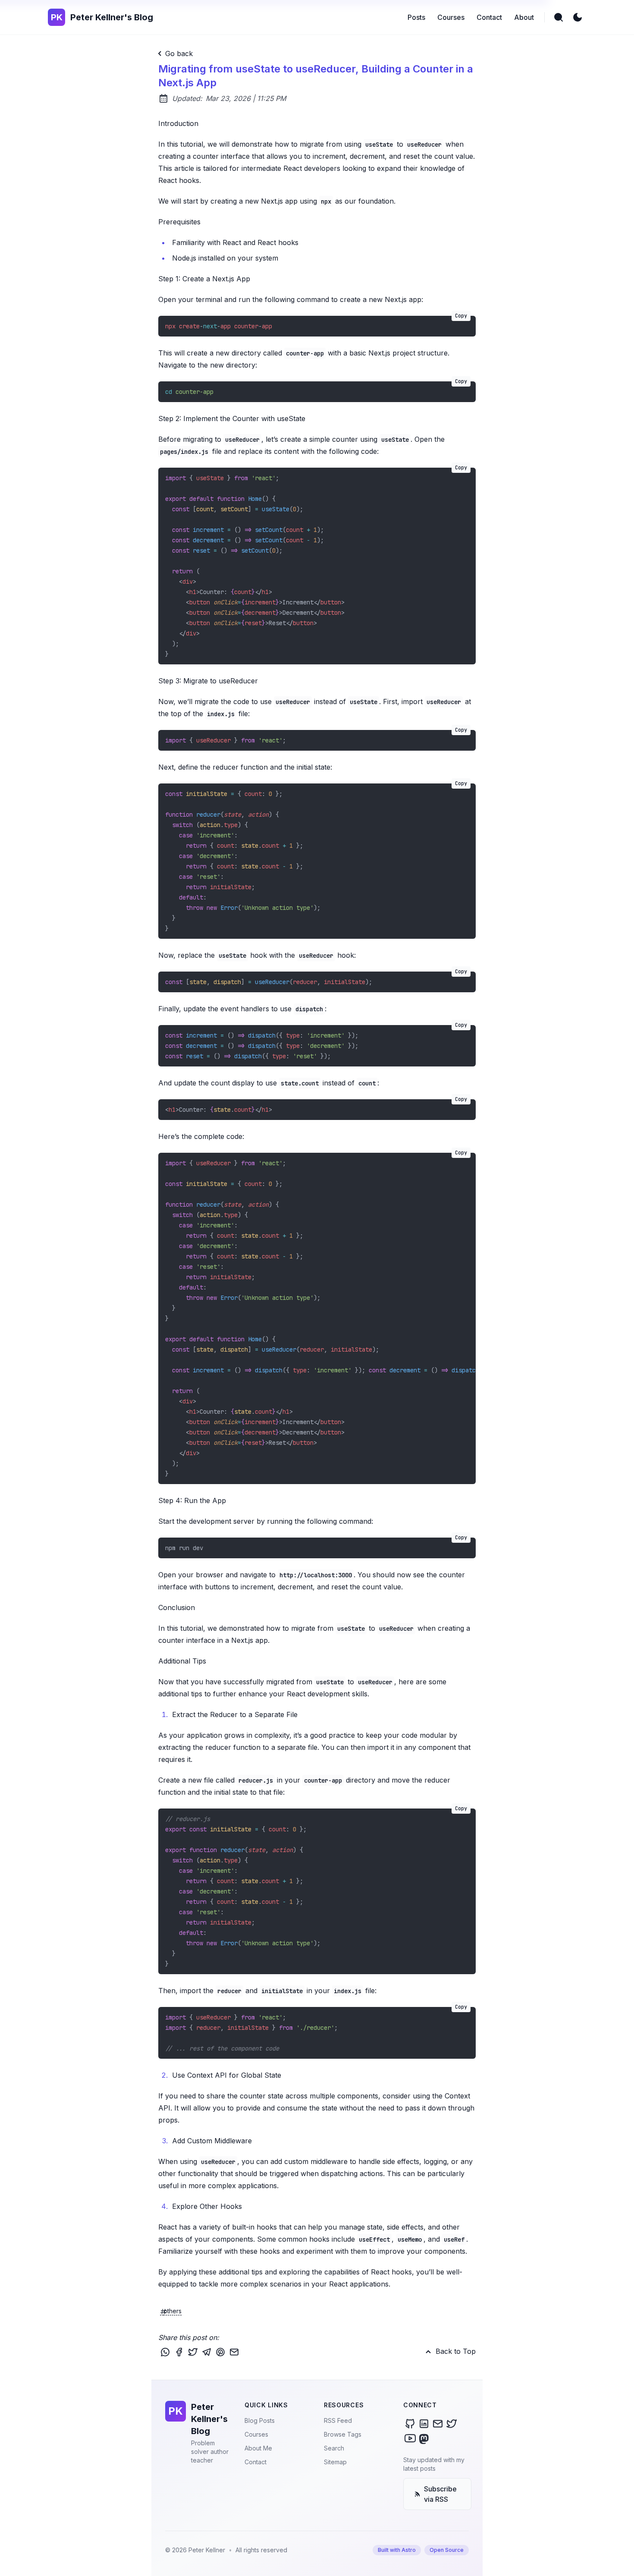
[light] (578, 17)
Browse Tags (343, 2434)
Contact (256, 2462)
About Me (258, 2448)
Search (334, 2448)
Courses (256, 2434)
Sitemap (335, 2462)
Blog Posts (260, 2420)
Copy (461, 316)
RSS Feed (338, 2420)
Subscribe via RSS (440, 2494)
